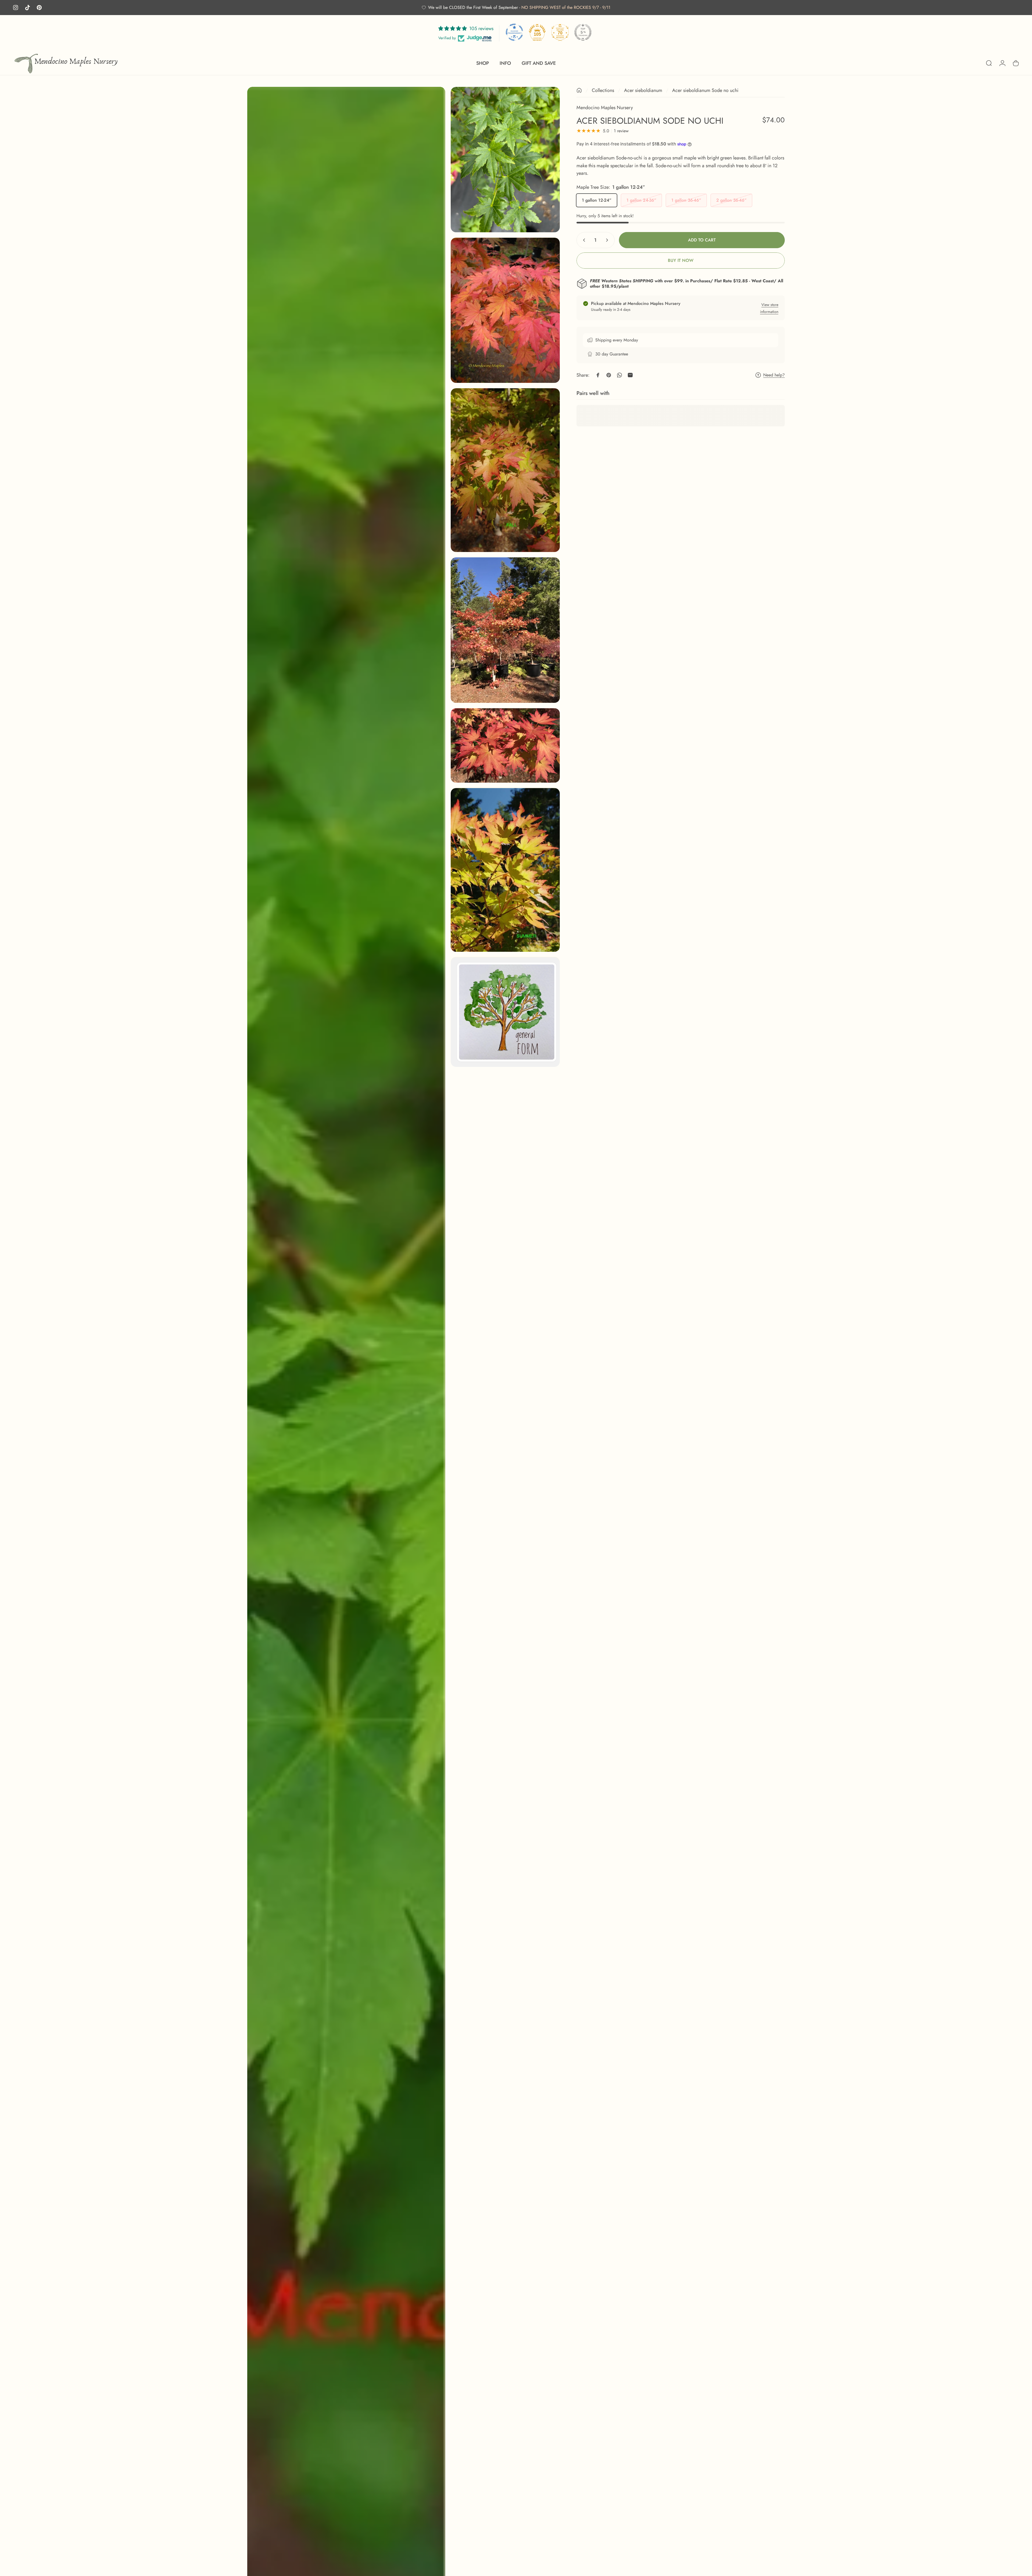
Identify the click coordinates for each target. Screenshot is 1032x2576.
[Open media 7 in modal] (505, 870)
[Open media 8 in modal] (505, 1012)
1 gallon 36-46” (686, 200)
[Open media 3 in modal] (505, 310)
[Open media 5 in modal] (505, 630)
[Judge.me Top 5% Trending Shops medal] (583, 32)
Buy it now (681, 260)
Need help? (774, 375)
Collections (603, 90)
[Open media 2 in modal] (505, 160)
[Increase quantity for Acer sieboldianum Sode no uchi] (608, 240)
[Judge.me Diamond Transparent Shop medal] (514, 32)
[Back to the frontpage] (579, 90)
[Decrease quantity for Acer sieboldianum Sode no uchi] (583, 240)
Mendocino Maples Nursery (605, 108)
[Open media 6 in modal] (505, 745)
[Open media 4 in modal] (505, 470)
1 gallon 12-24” (597, 200)
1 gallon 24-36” (641, 200)
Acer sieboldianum (643, 90)
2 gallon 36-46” (731, 200)
